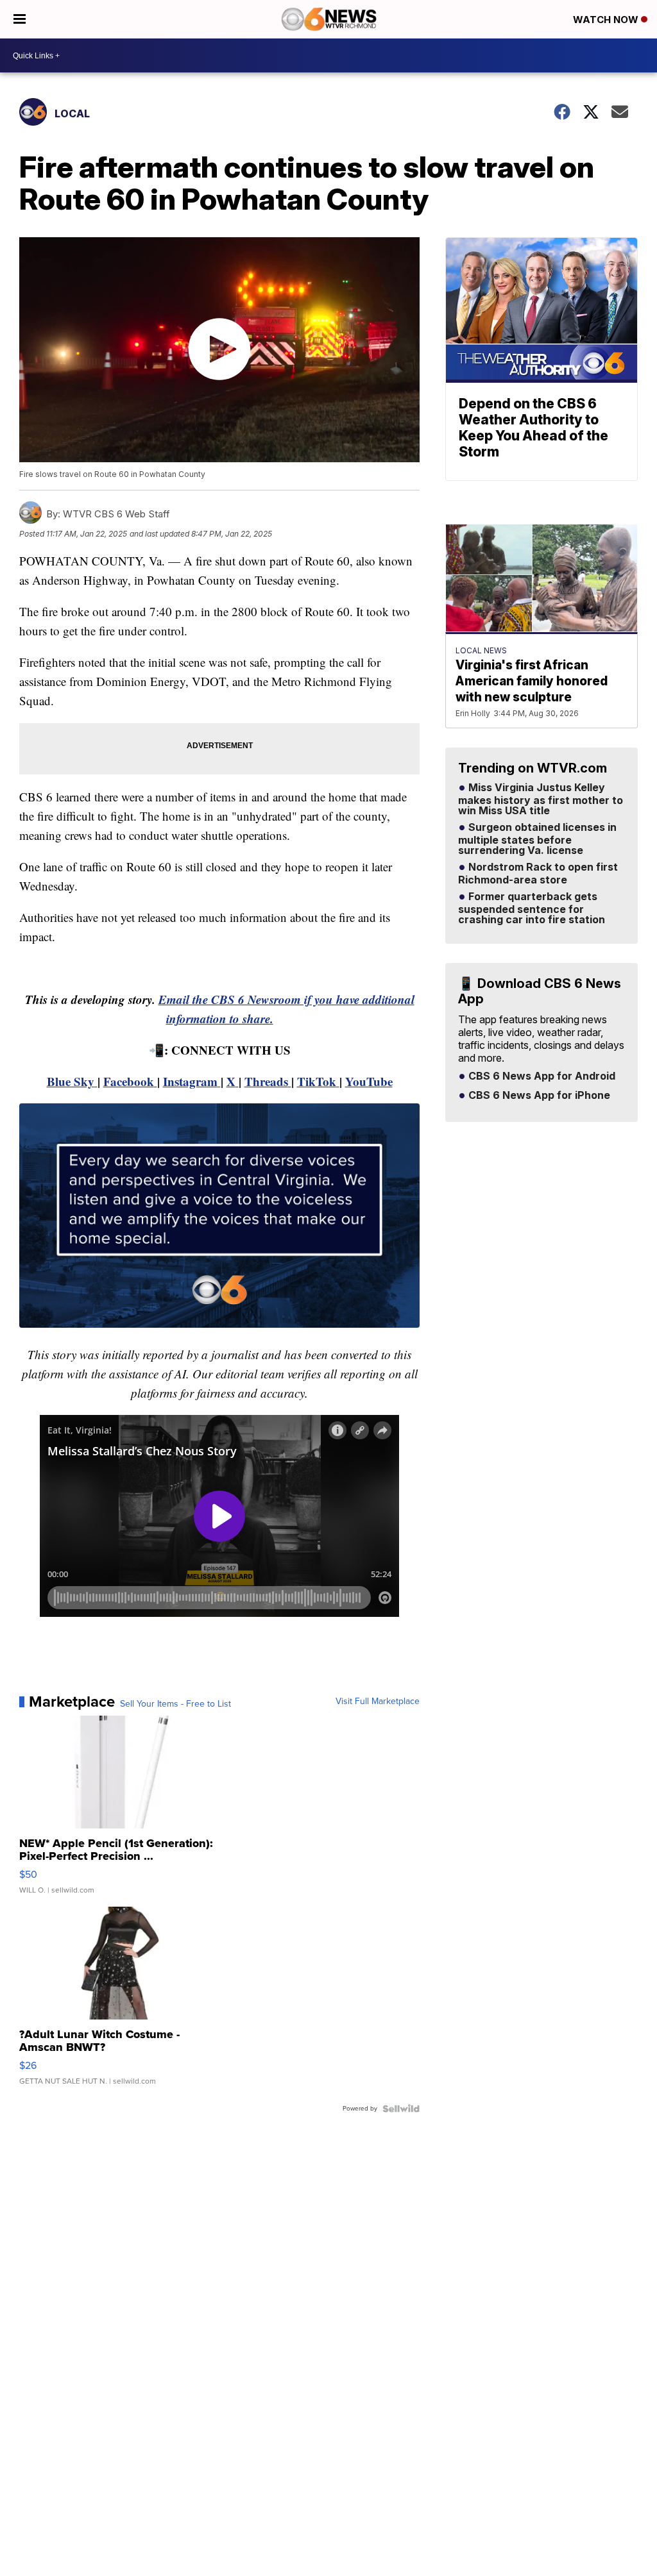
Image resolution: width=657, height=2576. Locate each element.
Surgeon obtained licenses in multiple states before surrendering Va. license (537, 839)
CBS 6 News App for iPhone (538, 1096)
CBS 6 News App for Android (541, 1076)
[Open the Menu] (20, 19)
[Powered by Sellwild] (401, 2109)
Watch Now (607, 20)
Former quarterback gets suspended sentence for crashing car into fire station (532, 908)
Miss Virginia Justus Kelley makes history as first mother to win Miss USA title (541, 799)
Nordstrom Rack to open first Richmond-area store (538, 874)
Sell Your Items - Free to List (175, 1704)
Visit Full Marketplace (378, 1702)
